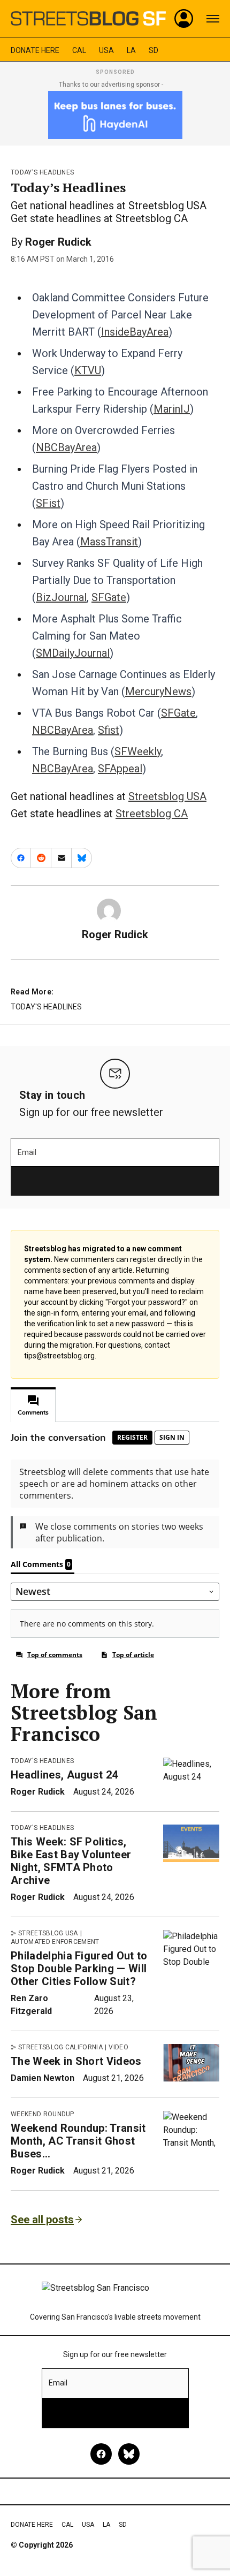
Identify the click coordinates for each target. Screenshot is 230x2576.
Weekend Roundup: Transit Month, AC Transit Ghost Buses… (78, 2141)
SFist (48, 503)
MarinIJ (172, 409)
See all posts (42, 2220)
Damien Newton (43, 2078)
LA (131, 50)
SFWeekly (138, 751)
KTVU (88, 370)
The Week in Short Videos (76, 2061)
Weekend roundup (43, 2114)
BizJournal (61, 597)
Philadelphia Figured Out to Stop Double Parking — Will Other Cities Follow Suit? (79, 1969)
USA (106, 50)
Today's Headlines (42, 172)
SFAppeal (120, 769)
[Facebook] (101, 2454)
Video (118, 2047)
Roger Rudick (58, 242)
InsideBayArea (135, 332)
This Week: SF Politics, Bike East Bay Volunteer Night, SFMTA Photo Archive (71, 1861)
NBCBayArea (66, 447)
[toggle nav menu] (213, 19)
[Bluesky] (129, 2454)
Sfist (109, 730)
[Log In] (184, 19)
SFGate (109, 597)
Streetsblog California (60, 2047)
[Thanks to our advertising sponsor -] (115, 115)
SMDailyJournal (73, 653)
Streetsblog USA (167, 796)
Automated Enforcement (55, 1942)
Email (27, 1152)
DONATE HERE (35, 50)
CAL (79, 50)
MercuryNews (158, 692)
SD (154, 50)
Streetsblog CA (152, 814)
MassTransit (109, 542)
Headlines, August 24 (64, 1775)
